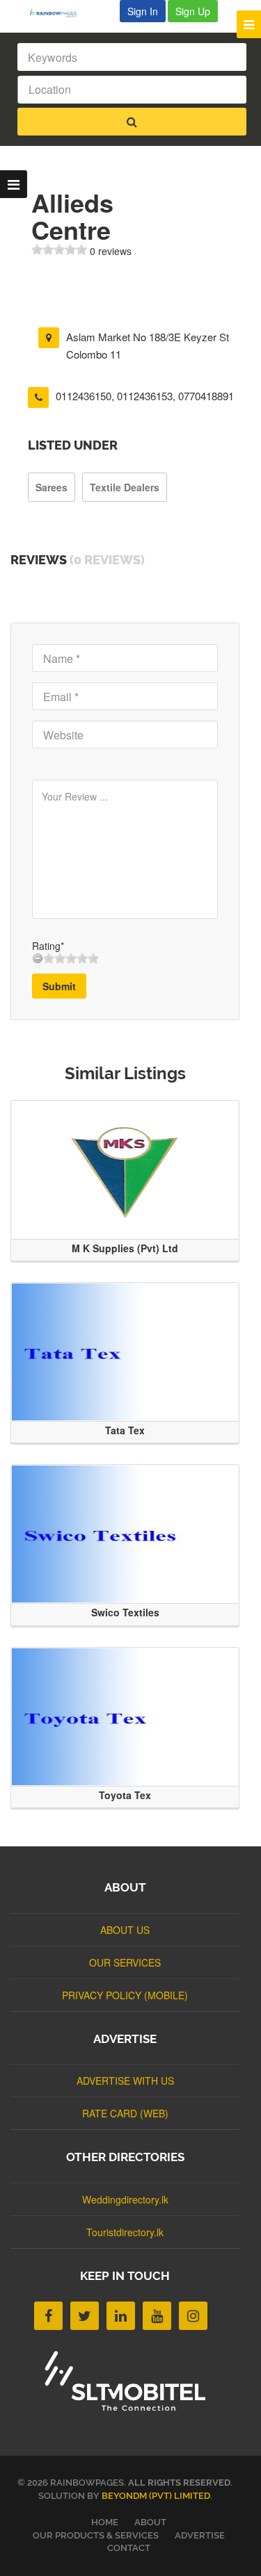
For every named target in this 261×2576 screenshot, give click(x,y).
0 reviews (111, 251)
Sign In (143, 11)
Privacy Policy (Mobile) (125, 1995)
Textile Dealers (125, 487)
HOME (105, 2522)
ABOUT (150, 2522)
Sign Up (193, 11)
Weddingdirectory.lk (125, 2199)
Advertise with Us (125, 2081)
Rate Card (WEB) (125, 2113)
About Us (125, 1930)
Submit (59, 986)
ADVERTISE (200, 2535)
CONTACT (129, 2548)
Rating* (48, 946)
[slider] (59, 249)
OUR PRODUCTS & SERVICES (96, 2535)
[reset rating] (38, 958)
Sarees (52, 487)
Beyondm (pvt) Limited (156, 2496)
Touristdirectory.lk (125, 2232)
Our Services (125, 1962)
